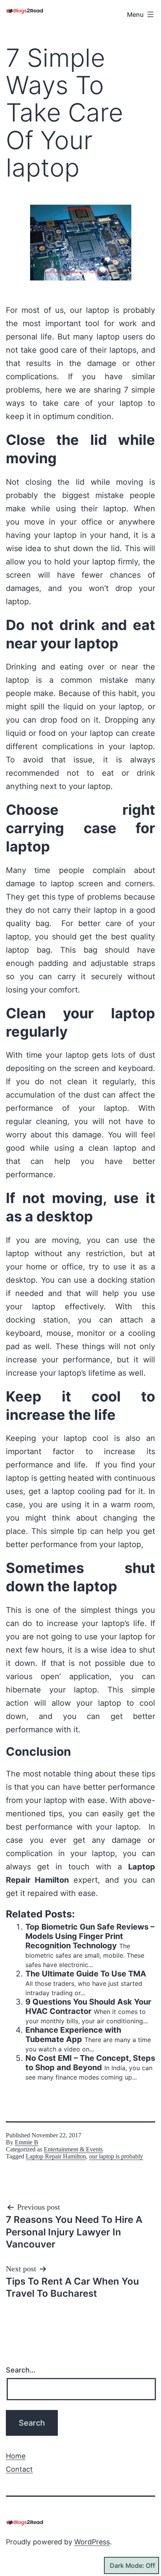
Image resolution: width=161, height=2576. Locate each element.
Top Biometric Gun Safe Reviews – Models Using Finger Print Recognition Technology (90, 1936)
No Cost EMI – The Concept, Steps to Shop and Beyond (90, 2063)
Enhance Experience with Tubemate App (73, 2035)
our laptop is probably (116, 2156)
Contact (19, 2469)
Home (16, 2456)
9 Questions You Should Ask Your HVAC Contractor (88, 2007)
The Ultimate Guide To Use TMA (86, 1974)
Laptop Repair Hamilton (56, 2156)
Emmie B (27, 2142)
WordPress (92, 2542)
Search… (21, 2370)
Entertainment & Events (73, 2149)
